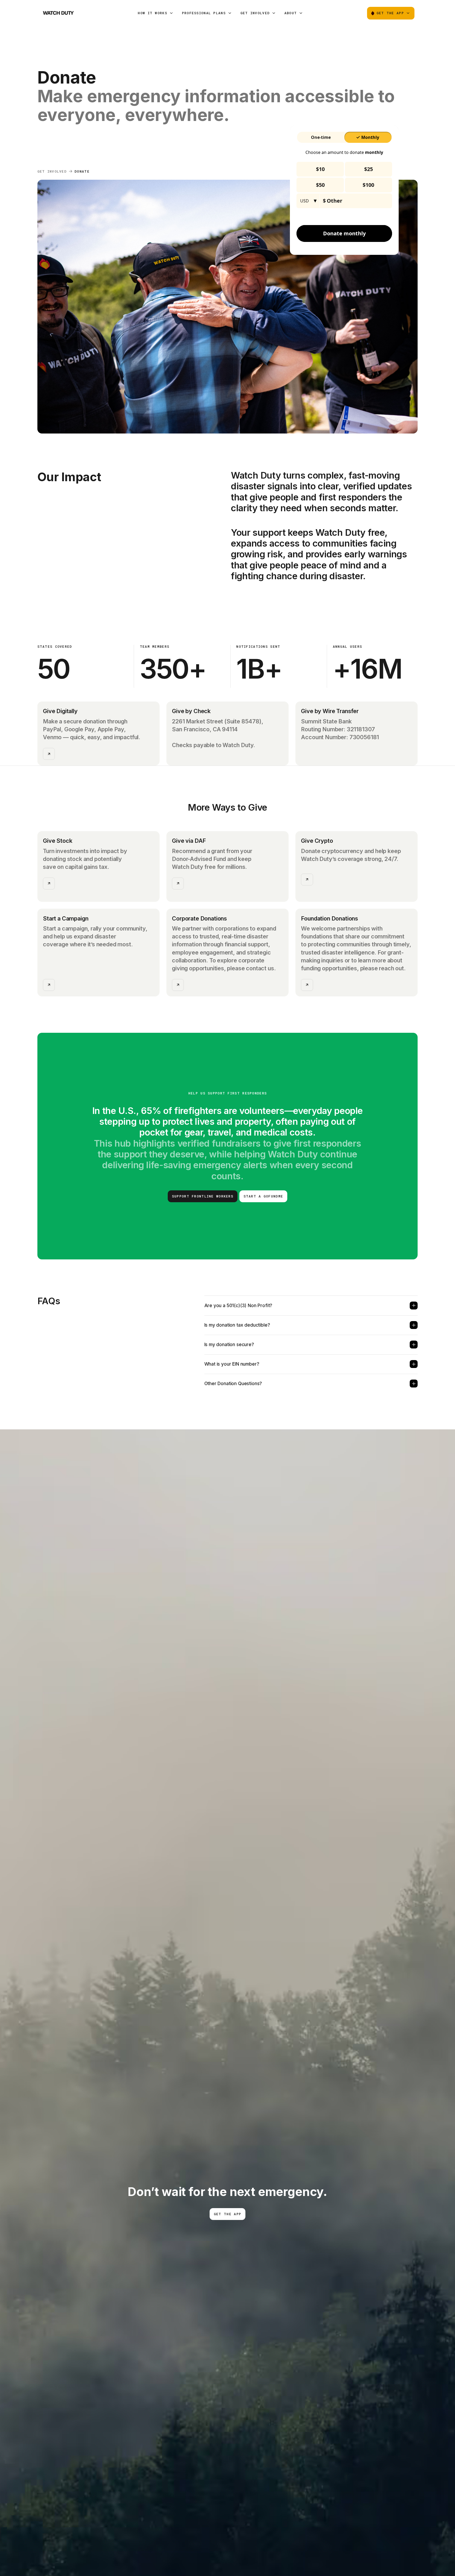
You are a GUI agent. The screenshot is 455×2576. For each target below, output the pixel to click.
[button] (155, 13)
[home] (58, 13)
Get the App (227, 2214)
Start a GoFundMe (263, 1196)
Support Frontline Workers (203, 1196)
